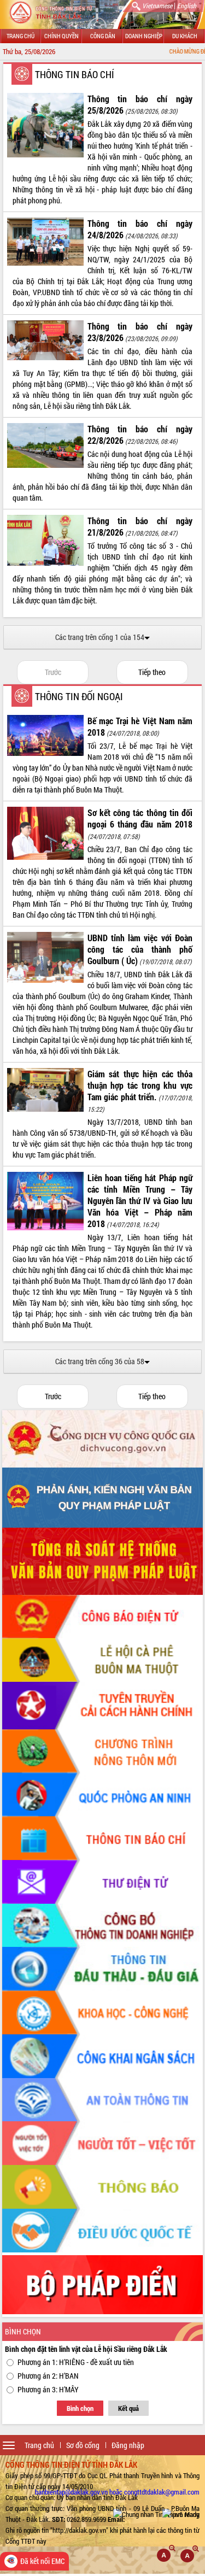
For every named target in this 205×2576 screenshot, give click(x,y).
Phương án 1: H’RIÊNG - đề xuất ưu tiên (76, 2362)
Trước (53, 672)
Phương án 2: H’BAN (48, 2376)
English (187, 5)
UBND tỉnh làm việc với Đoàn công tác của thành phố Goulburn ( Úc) (140, 949)
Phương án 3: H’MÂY (48, 2389)
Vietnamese (157, 5)
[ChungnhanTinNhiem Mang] (156, 2514)
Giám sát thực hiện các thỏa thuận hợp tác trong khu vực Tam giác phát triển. (140, 1085)
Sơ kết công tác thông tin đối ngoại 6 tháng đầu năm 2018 (140, 818)
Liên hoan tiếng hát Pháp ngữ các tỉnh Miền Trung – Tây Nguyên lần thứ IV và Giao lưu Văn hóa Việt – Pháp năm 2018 (140, 1201)
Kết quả (128, 2408)
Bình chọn (80, 2408)
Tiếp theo (152, 672)
